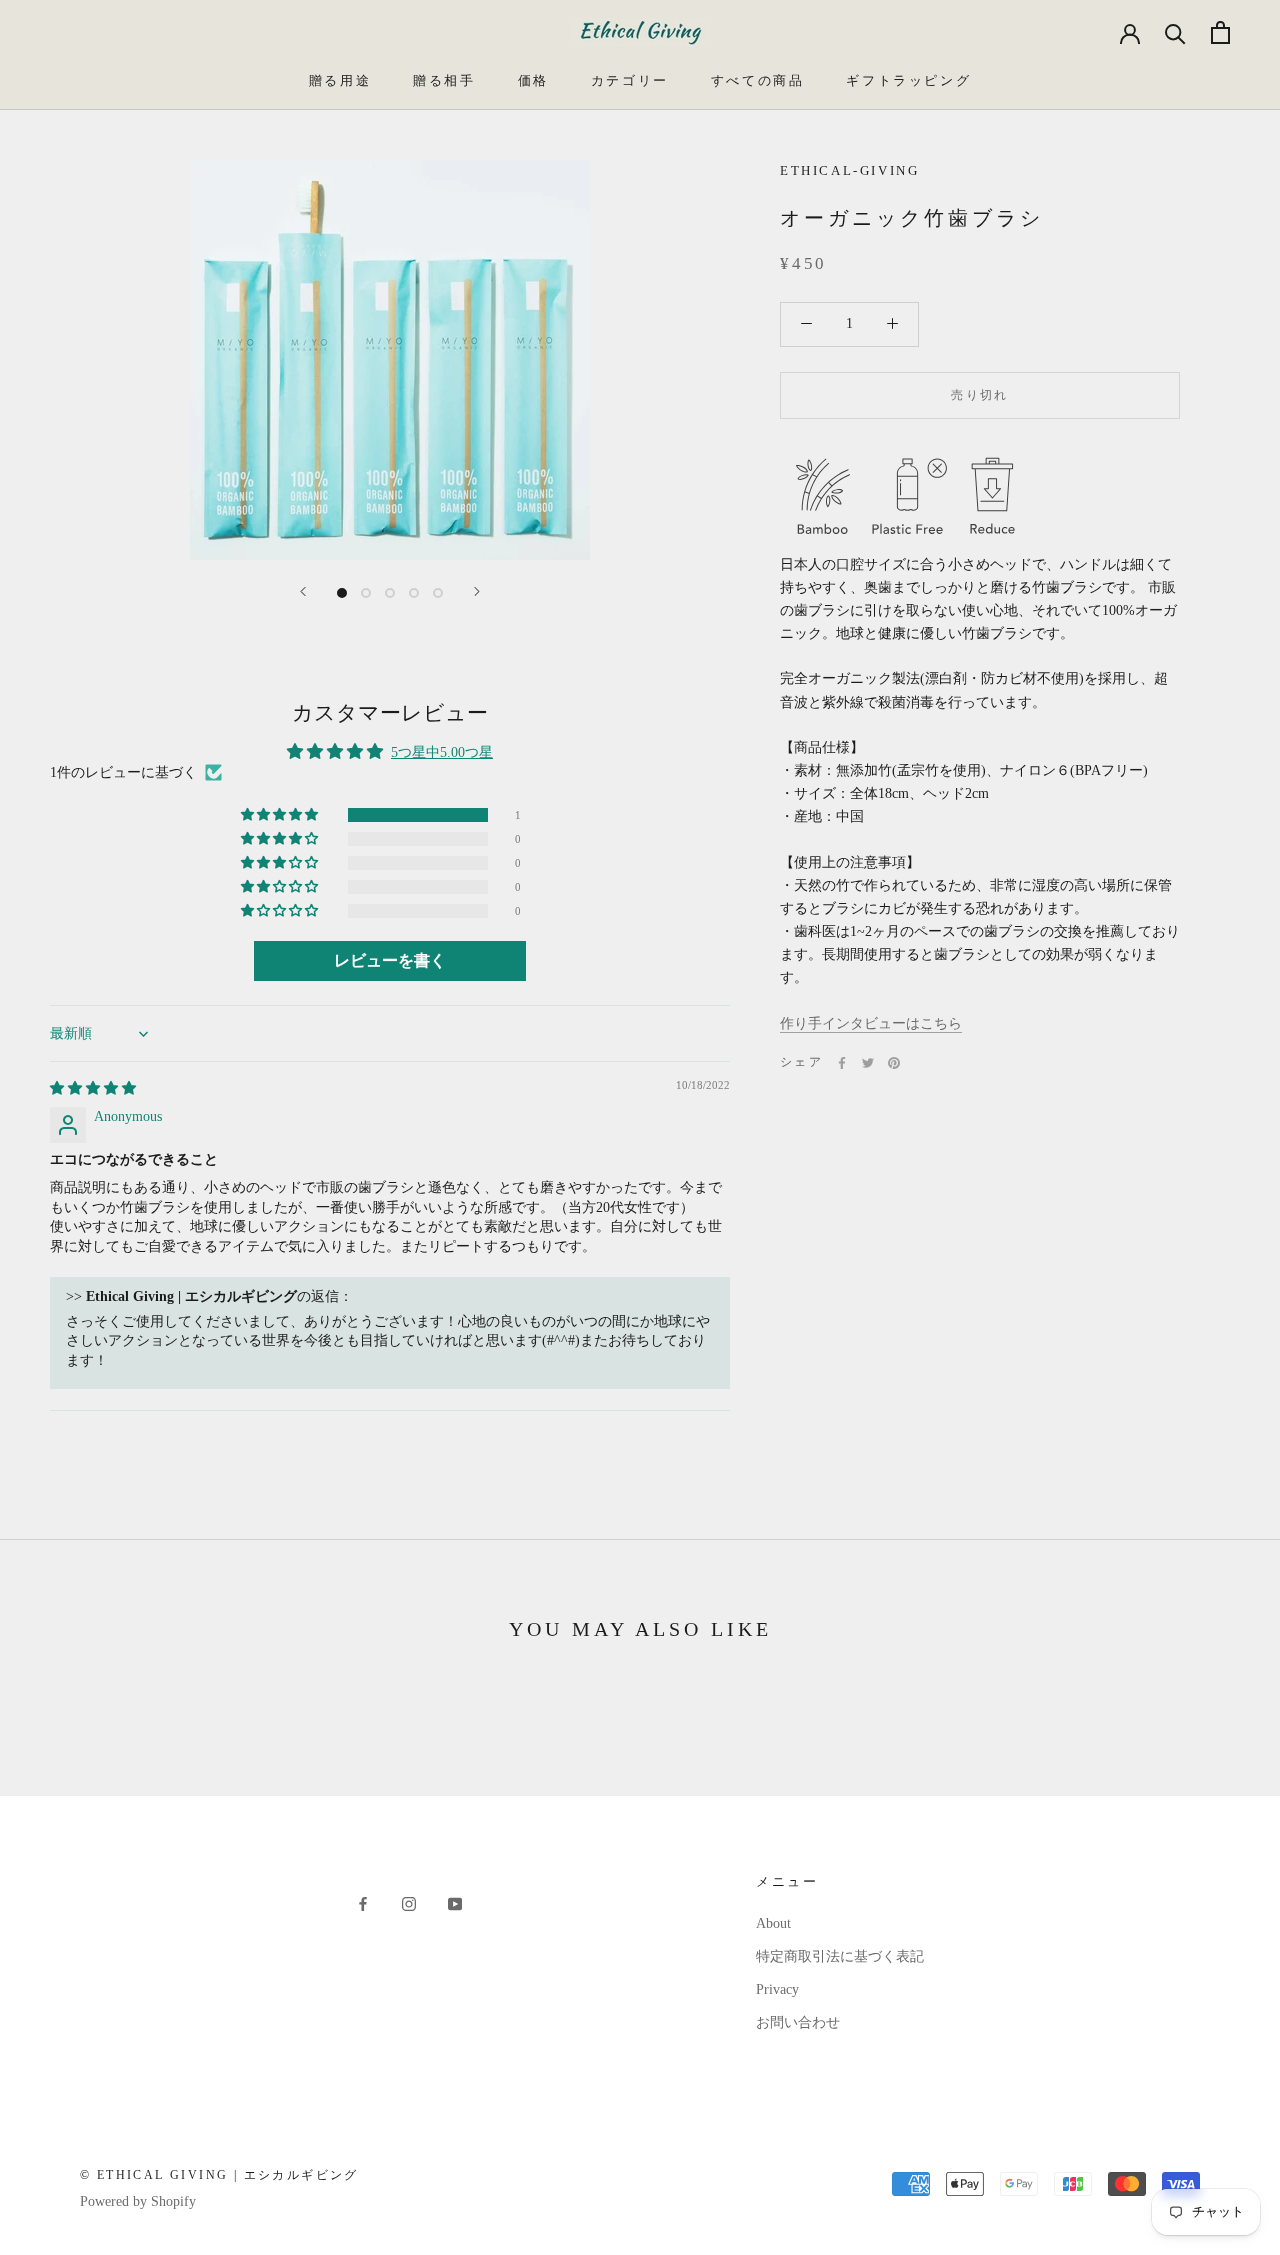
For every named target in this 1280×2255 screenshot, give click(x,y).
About (773, 1923)
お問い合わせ (798, 2022)
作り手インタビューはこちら (871, 1023)
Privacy (777, 1989)
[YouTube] (455, 1902)
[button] (281, 815)
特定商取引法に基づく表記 (840, 1956)
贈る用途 (340, 80)
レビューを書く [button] (390, 960)
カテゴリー (630, 80)
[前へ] (303, 591)
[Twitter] (868, 1063)
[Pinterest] (894, 1063)
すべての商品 (758, 80)
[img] (93, 1088)
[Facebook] (842, 1063)
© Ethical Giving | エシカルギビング (219, 2175)
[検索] (1175, 32)
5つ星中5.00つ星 (442, 752)
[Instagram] (409, 1902)
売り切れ (980, 395)
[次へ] (477, 591)
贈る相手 (444, 80)
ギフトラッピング (908, 80)
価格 (533, 80)
